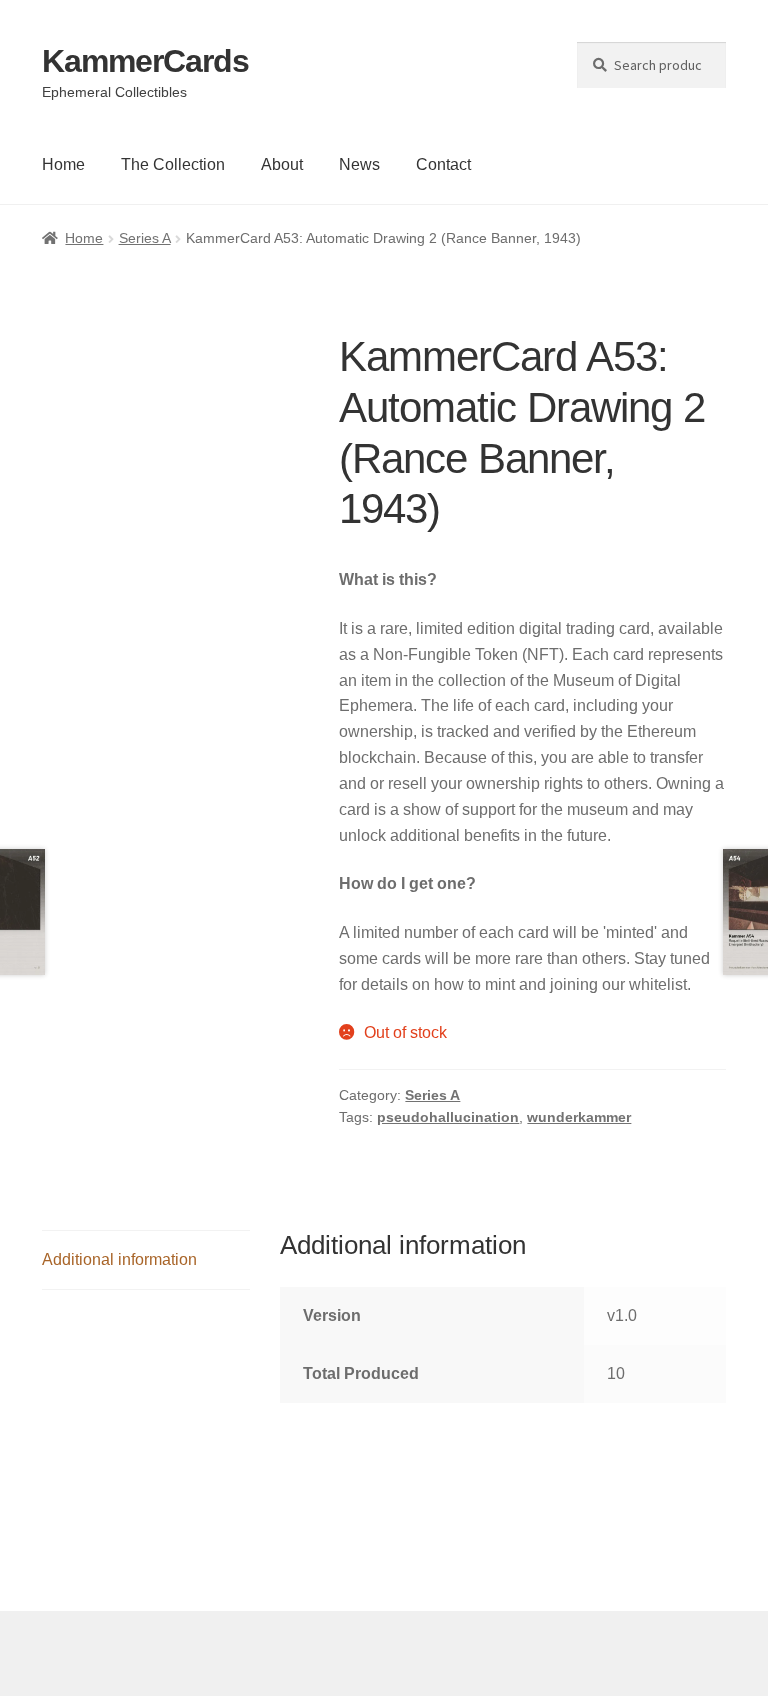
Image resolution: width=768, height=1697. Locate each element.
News (359, 164)
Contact (443, 164)
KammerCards (145, 61)
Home (63, 164)
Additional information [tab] (119, 1259)
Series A (145, 238)
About (282, 164)
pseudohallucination (448, 1117)
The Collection (173, 164)
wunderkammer (579, 1117)
